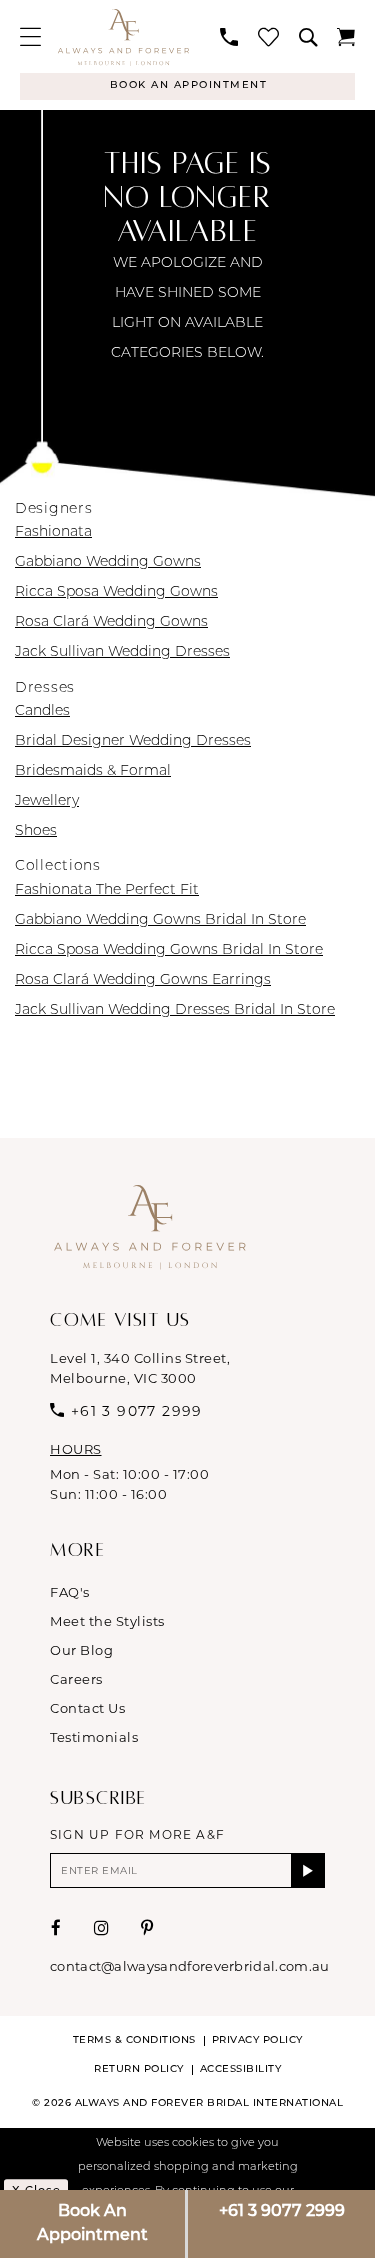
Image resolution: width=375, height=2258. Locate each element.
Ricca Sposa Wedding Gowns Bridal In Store (169, 950)
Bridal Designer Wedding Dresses (133, 741)
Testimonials (94, 1737)
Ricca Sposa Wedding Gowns (116, 592)
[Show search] (308, 37)
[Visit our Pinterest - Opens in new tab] (147, 1928)
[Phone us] (229, 37)
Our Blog (81, 1650)
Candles (42, 711)
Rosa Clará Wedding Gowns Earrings (143, 980)
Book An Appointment (92, 2224)
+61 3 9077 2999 (282, 2212)
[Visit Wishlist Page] (268, 36)
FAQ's (70, 1592)
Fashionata (53, 532)
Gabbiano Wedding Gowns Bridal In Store (160, 920)
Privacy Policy (257, 2040)
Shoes (36, 831)
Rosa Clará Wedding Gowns (111, 622)
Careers (76, 1679)
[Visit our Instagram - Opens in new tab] (102, 1928)
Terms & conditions (134, 2040)
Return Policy (139, 2069)
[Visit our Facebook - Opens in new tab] (56, 1928)
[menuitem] (30, 36)
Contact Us (87, 1708)
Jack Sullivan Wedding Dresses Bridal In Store (175, 1010)
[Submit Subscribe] (308, 1870)
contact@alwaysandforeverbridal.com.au (189, 1966)
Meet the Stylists (107, 1621)
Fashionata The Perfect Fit (107, 890)
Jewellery (47, 801)
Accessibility (241, 2069)
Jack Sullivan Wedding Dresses (122, 652)
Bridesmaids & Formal (93, 771)
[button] (30, 36)
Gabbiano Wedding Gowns (108, 562)
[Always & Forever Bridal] (123, 37)
